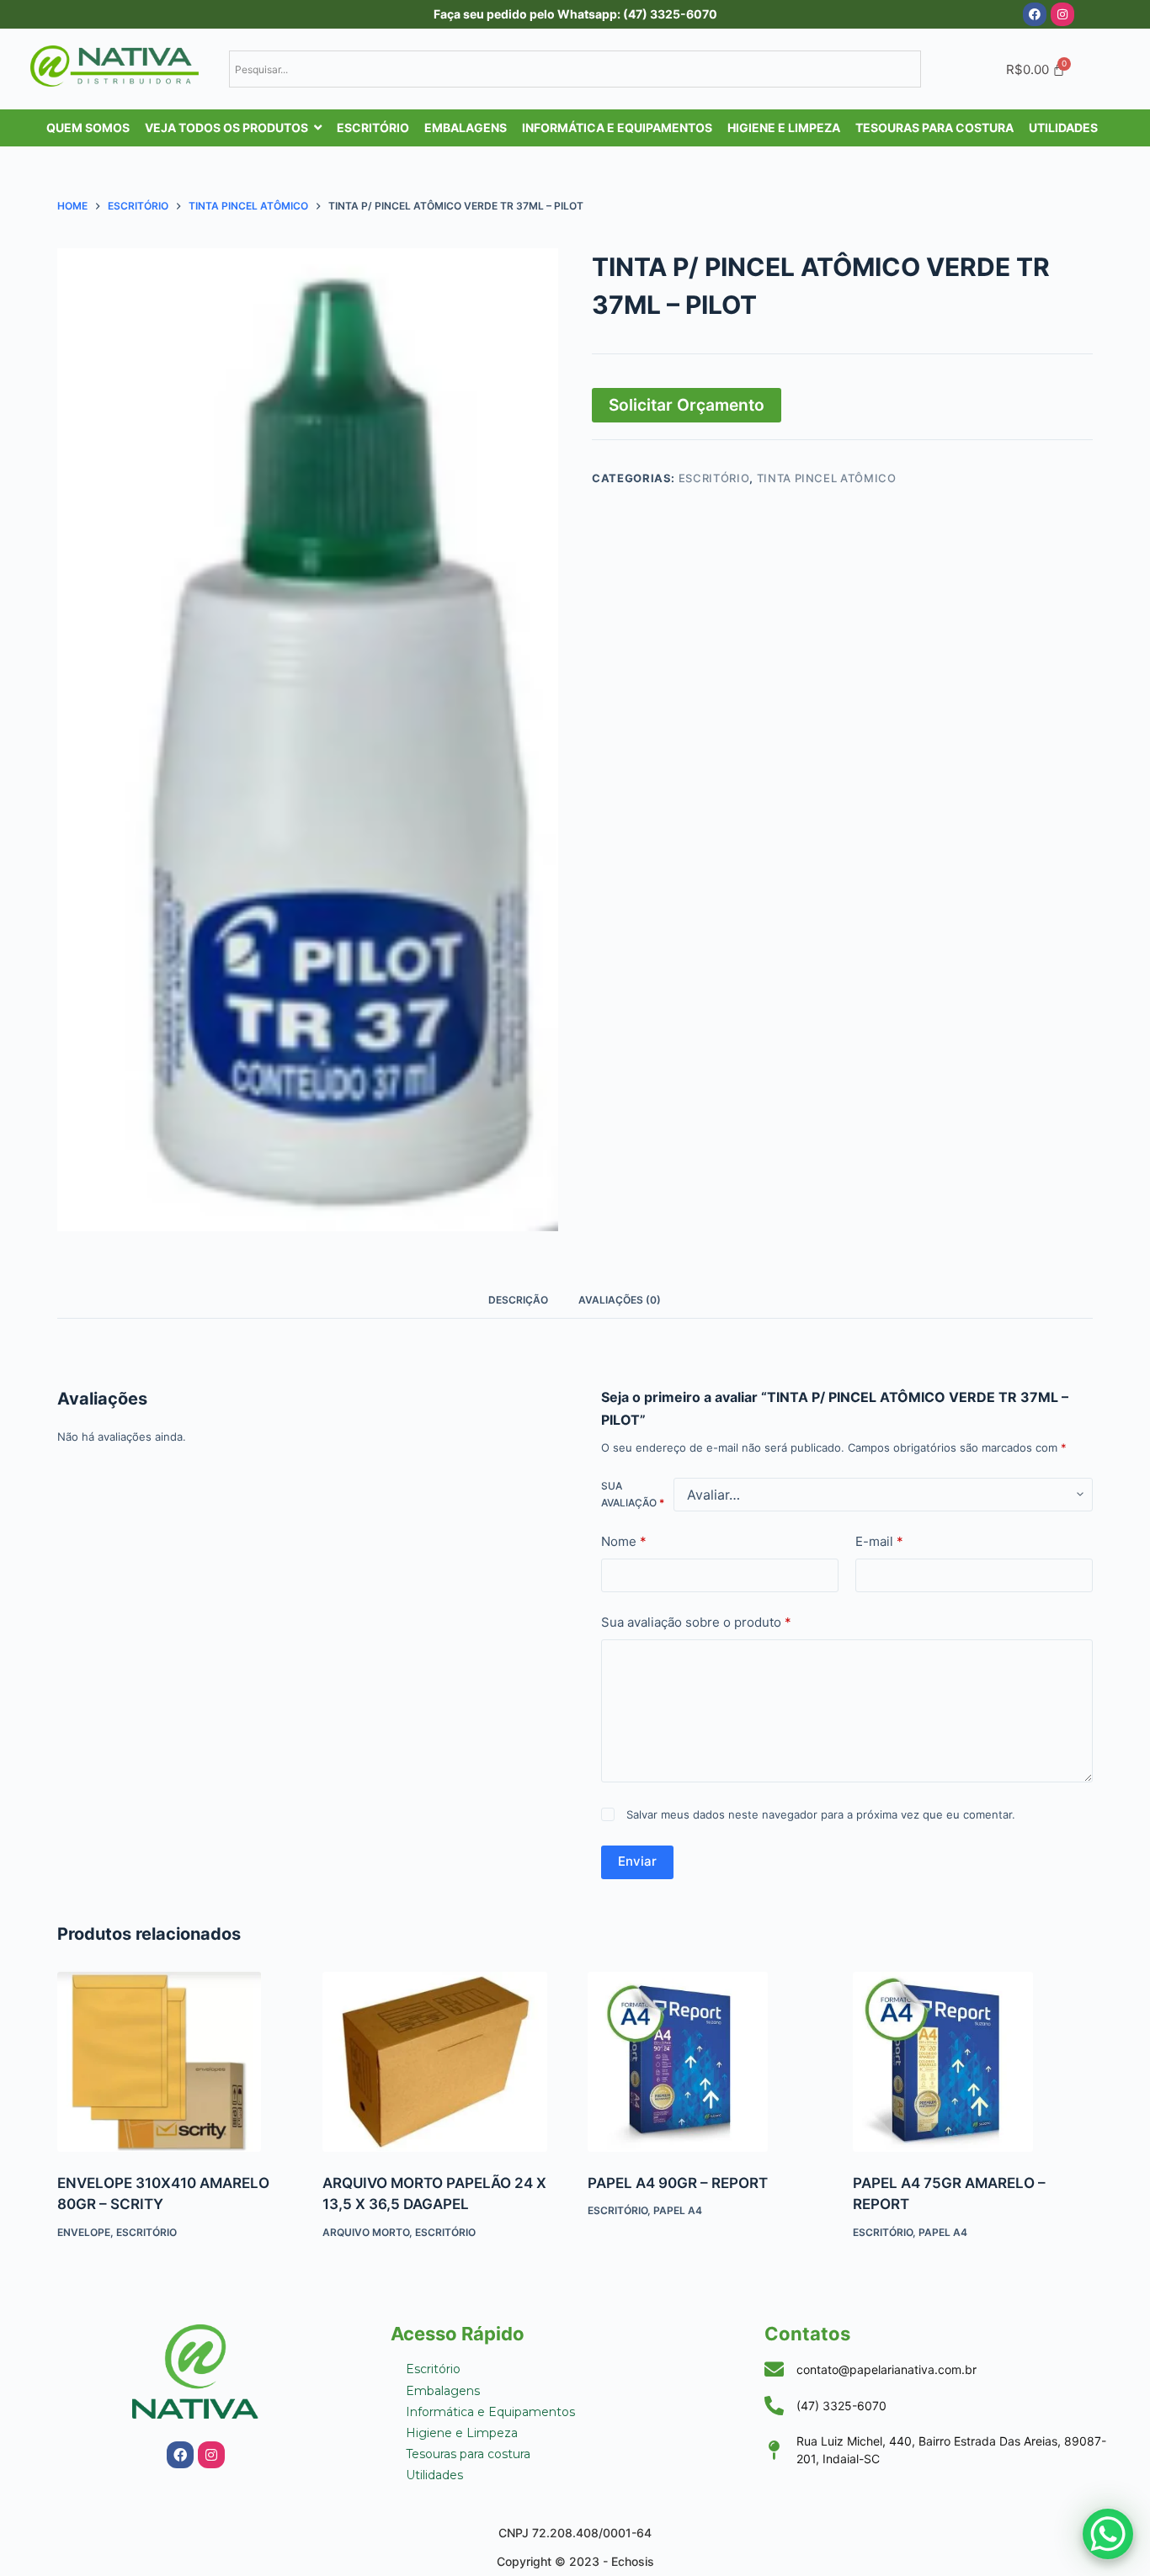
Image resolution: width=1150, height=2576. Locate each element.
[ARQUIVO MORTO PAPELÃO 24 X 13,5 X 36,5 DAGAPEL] (442, 1535)
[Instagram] (1062, 14)
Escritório (714, 478)
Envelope (84, 1705)
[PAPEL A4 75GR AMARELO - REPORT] (973, 1535)
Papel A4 (678, 1684)
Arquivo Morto (366, 1705)
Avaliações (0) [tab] (620, 1300)
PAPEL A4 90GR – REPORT (678, 1656)
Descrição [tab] (518, 1300)
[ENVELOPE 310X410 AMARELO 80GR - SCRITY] (177, 1535)
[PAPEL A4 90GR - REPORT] (708, 1535)
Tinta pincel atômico (827, 478)
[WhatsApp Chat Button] (1108, 2534)
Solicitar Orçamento (687, 405)
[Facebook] (1035, 14)
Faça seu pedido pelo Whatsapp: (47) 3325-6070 (575, 14)
